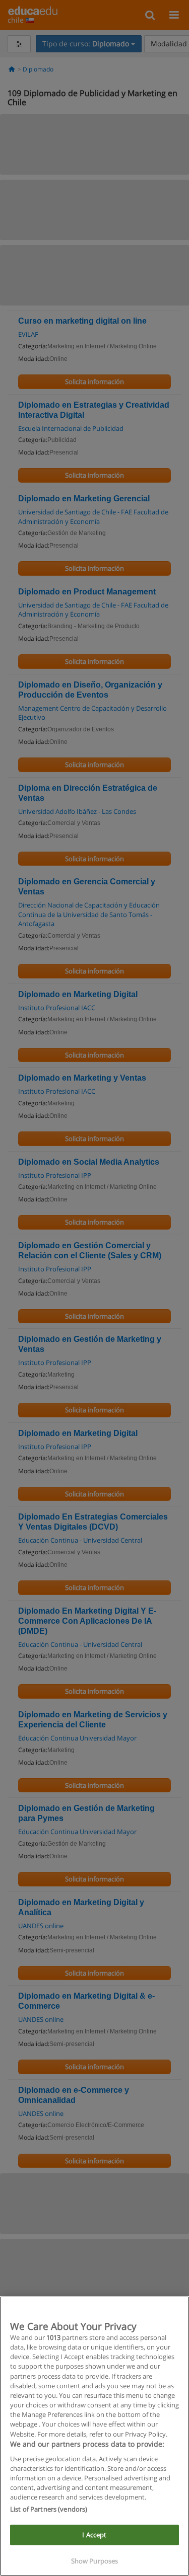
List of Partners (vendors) (49, 2509)
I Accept (94, 2535)
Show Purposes (95, 2561)
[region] (94, 2436)
